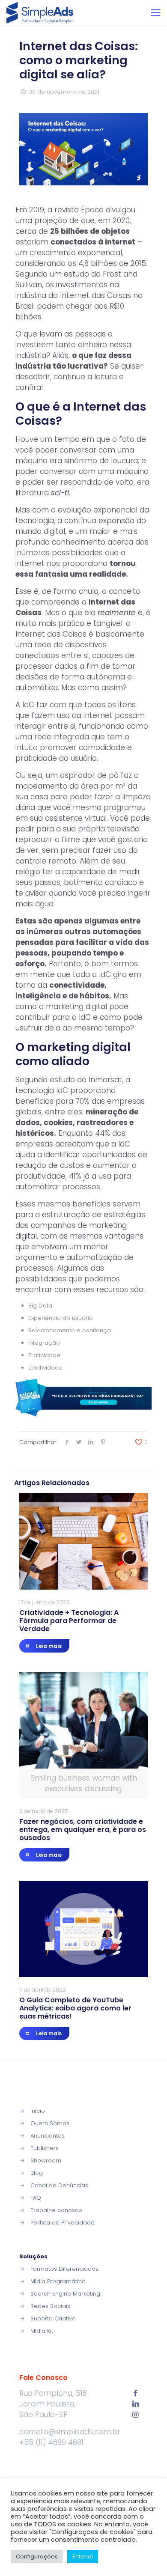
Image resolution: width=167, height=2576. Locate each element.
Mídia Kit (42, 2331)
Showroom (46, 2161)
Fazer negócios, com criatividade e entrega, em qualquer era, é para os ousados (83, 1830)
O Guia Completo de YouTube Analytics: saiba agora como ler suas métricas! (75, 2008)
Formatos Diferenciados (64, 2269)
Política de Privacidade (63, 2223)
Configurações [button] (37, 2557)
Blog (37, 2173)
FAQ (36, 2198)
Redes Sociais (50, 2306)
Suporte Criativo (53, 2318)
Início (38, 2111)
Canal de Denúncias (59, 2185)
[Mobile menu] (155, 13)
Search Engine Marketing (65, 2294)
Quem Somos (50, 2123)
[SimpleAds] (40, 13)
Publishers (45, 2148)
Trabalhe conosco (56, 2210)
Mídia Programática (58, 2281)
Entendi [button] (83, 2557)
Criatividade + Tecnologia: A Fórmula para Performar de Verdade (69, 1621)
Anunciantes (48, 2136)
